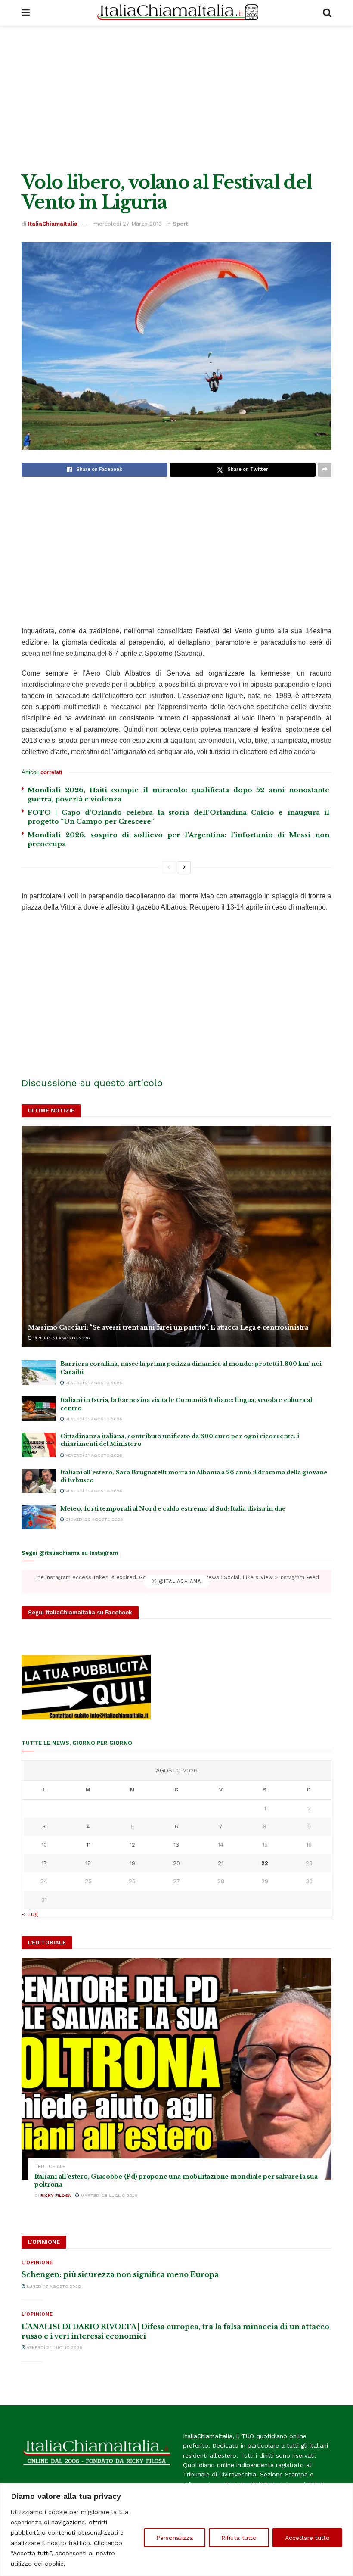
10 (44, 1845)
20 (176, 1863)
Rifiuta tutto (239, 2538)
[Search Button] (327, 13)
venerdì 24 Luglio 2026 (54, 2347)
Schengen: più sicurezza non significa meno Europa (120, 2274)
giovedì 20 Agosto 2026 (94, 1519)
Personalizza (175, 2538)
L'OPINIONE (37, 2263)
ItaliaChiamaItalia (53, 224)
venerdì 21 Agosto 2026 (61, 1338)
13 (176, 1845)
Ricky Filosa (56, 2195)
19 (132, 1863)
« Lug (30, 1914)
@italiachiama (179, 1581)
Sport (180, 224)
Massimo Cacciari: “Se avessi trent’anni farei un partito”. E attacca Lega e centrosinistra (168, 1327)
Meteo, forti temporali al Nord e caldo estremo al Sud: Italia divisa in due (173, 1509)
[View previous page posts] (169, 867)
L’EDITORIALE (50, 2166)
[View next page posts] (184, 867)
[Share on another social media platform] (325, 470)
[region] (176, 2530)
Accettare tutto (307, 2538)
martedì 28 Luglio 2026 (108, 2195)
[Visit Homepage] (176, 13)
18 (88, 1863)
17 (44, 1863)
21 (221, 1863)
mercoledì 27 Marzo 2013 (128, 224)
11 (88, 1845)
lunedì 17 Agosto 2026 (53, 2286)
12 (132, 1845)
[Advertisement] (176, 99)
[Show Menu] (26, 13)
